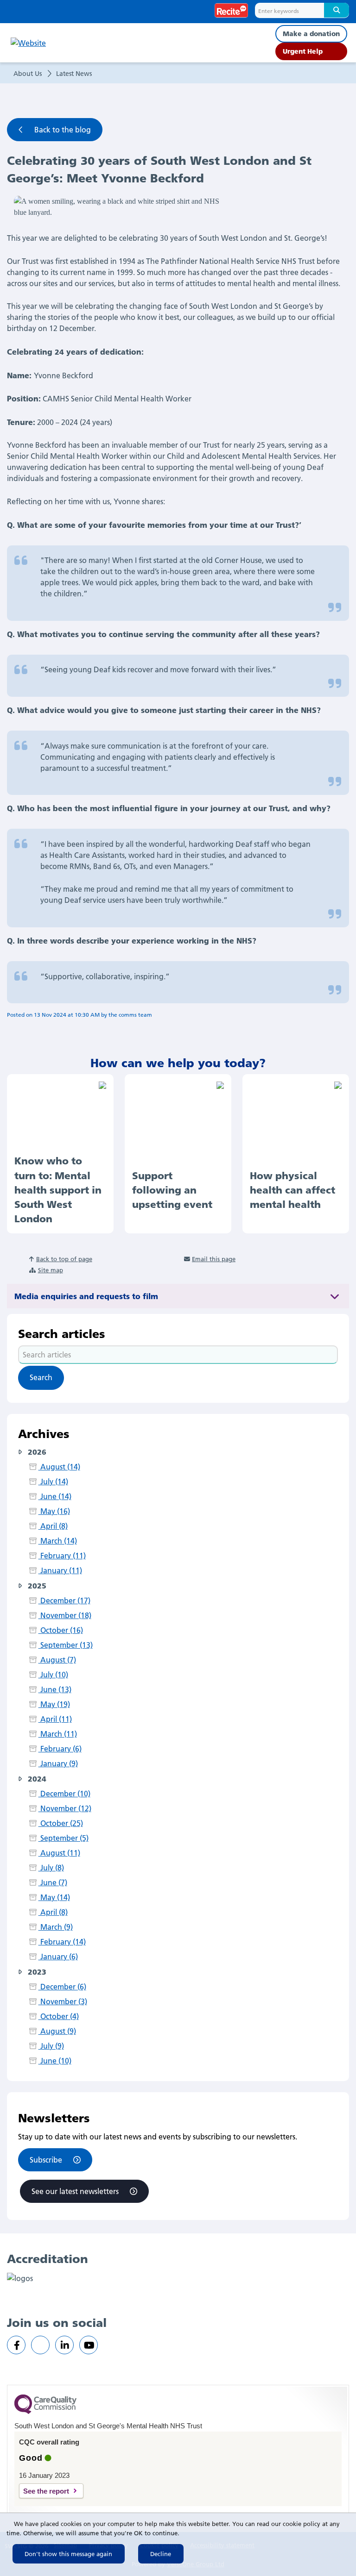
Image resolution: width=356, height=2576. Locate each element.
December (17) (64, 1601)
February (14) (62, 1942)
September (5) (63, 1838)
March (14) (57, 1541)
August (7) (57, 1660)
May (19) (54, 1704)
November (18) (65, 1615)
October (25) (60, 1823)
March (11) (57, 1734)
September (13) (65, 1645)
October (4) (58, 2016)
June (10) (55, 2061)
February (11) (62, 1556)
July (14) (53, 1482)
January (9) (58, 1763)
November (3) (63, 2001)
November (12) (65, 1808)
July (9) (51, 2046)
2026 (36, 1451)
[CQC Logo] (45, 2412)
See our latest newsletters (75, 2191)
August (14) (59, 1467)
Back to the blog (63, 130)
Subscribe (46, 2160)
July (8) (51, 1868)
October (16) (60, 1630)
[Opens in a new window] (16, 2345)
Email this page (214, 1259)
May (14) (54, 1897)
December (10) (64, 1794)
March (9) (55, 1927)
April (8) (53, 1526)
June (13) (55, 1689)
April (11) (55, 1719)
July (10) (53, 1675)
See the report (46, 2491)
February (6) (60, 1749)
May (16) (54, 1511)
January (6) (58, 1957)
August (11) (59, 1853)
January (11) (60, 1570)
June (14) (55, 1496)
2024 (36, 1778)
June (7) (53, 1882)
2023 (36, 1971)
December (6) (62, 1987)
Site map (51, 1270)
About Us (28, 74)
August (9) (57, 2031)
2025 (36, 1585)
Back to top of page (64, 1259)
